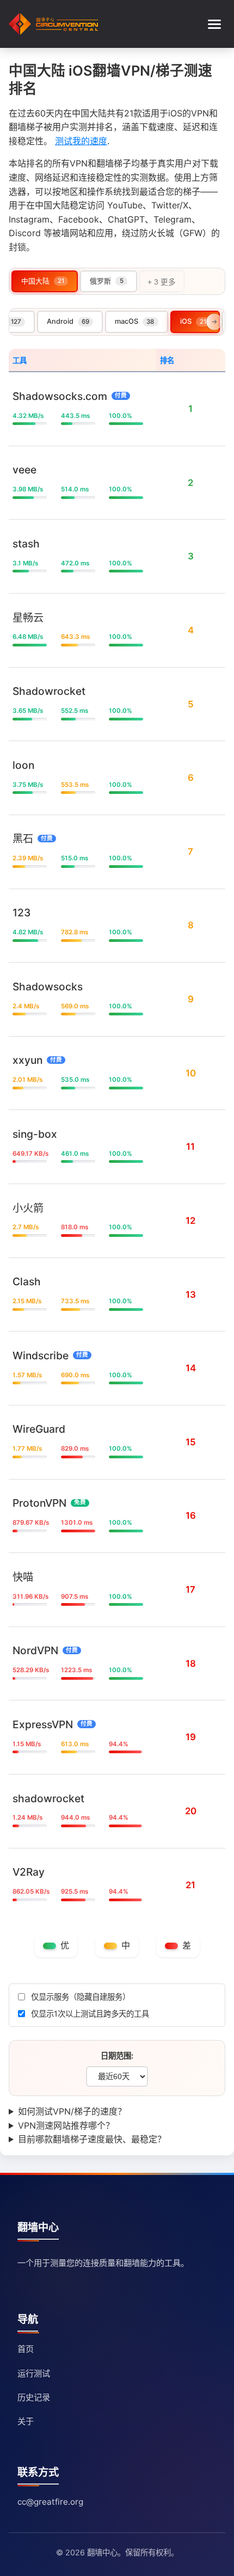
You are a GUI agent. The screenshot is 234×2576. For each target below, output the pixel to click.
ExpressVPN (43, 1724)
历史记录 (34, 2397)
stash (26, 544)
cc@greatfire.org (50, 2502)
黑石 (23, 839)
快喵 (23, 1576)
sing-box (35, 1134)
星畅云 (28, 617)
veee (24, 470)
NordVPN (35, 1650)
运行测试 (34, 2373)
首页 (26, 2349)
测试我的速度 (81, 141)
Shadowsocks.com (60, 396)
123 (21, 913)
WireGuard (39, 1429)
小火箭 (28, 1207)
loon (23, 765)
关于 (26, 2421)
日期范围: (117, 2056)
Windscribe (41, 1355)
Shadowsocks (48, 986)
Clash (27, 1281)
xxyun (27, 1060)
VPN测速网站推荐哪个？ (66, 2125)
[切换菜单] (214, 24)
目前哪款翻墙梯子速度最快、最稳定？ (92, 2139)
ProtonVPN (39, 1503)
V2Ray (29, 1872)
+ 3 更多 (162, 282)
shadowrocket (48, 1798)
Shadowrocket (49, 691)
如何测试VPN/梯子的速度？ (72, 2111)
